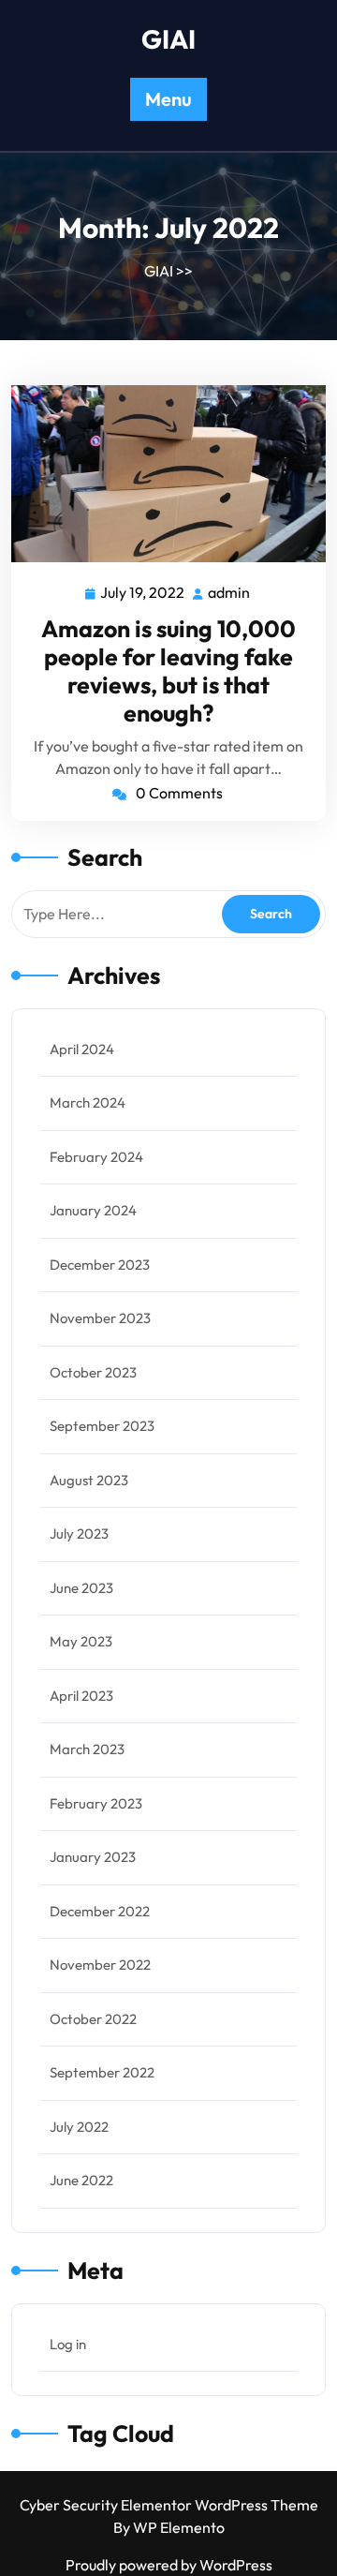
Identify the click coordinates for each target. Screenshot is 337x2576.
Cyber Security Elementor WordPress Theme (169, 2505)
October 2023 (93, 1372)
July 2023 (79, 1534)
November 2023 (100, 1318)
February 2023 (96, 1803)
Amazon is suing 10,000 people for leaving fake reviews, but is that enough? (168, 671)
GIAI (168, 39)
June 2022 (81, 2180)
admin (230, 593)
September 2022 (102, 2072)
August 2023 (89, 1480)
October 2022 (93, 2019)
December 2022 (100, 1911)
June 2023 (81, 1588)
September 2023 (102, 1426)
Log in (68, 2344)
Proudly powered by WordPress (169, 2565)
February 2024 (96, 1157)
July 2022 (79, 2127)
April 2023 (81, 1696)
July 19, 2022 (143, 594)
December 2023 (100, 1265)
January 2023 (93, 1857)
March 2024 (88, 1102)
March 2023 (87, 1749)
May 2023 (81, 1641)
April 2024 (82, 1049)
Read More (161, 474)
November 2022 (100, 1965)
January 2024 (93, 1210)
